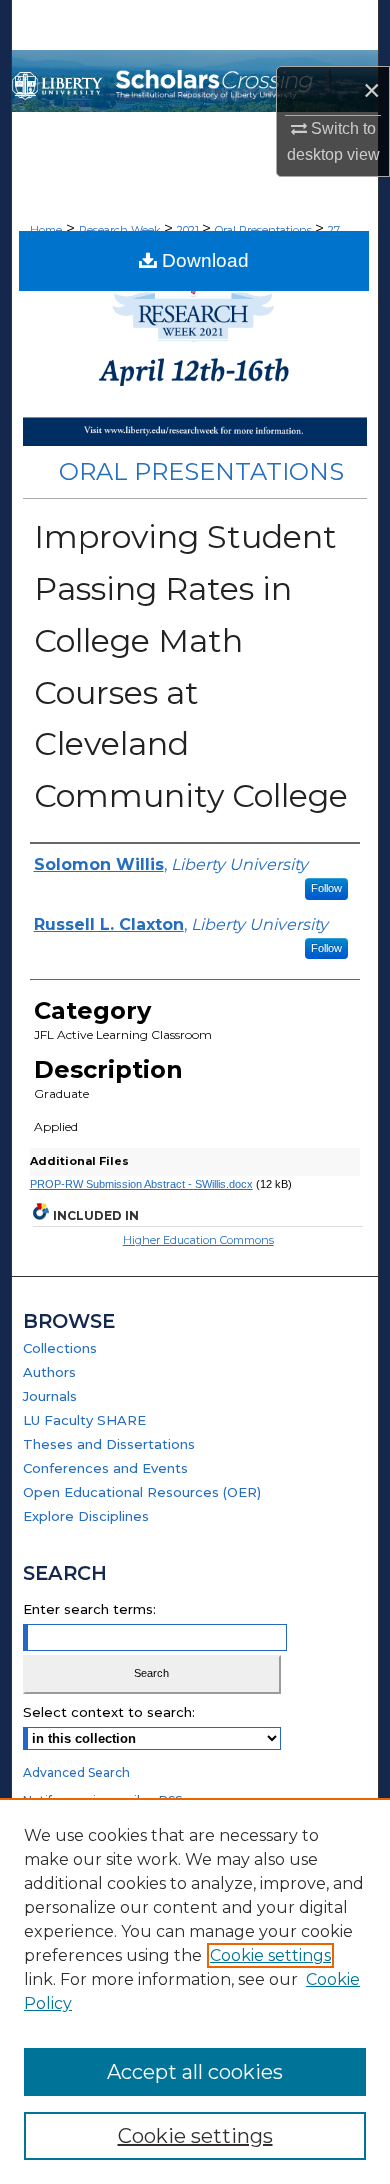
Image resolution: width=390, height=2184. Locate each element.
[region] (195, 1991)
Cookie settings (270, 1955)
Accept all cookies (195, 2072)
